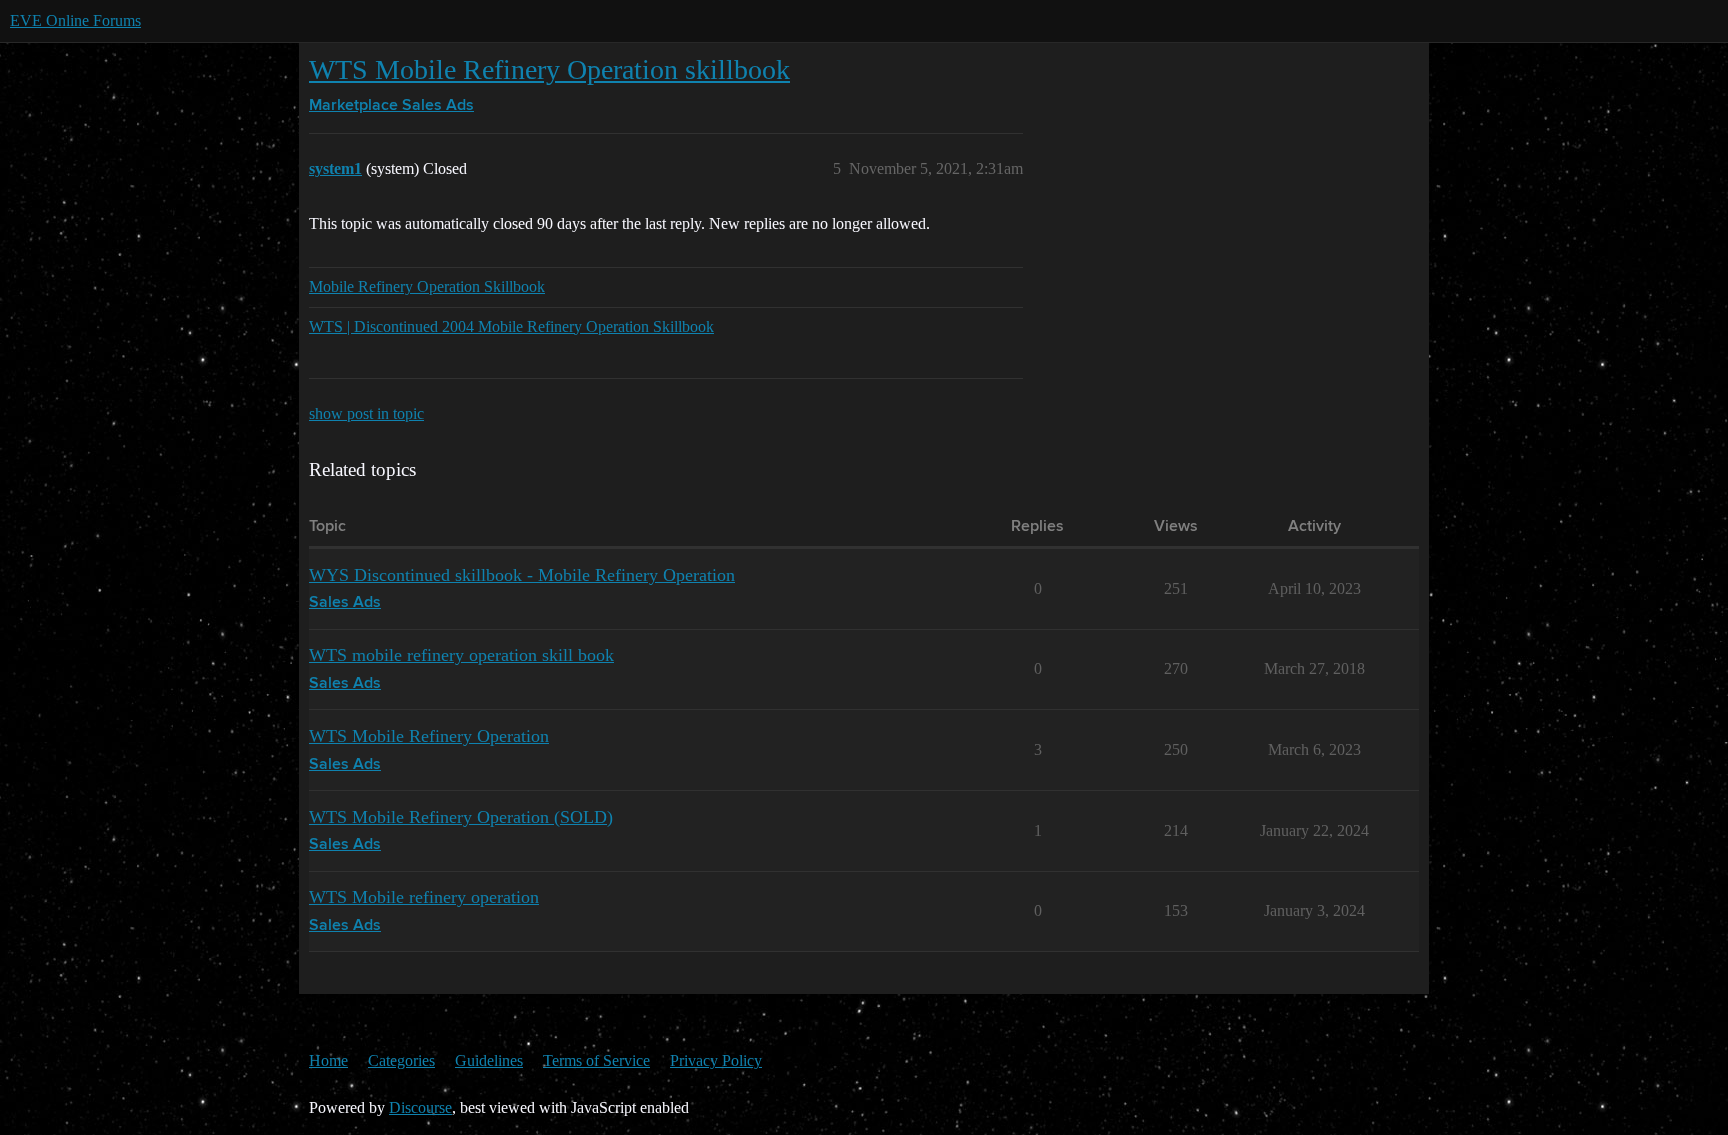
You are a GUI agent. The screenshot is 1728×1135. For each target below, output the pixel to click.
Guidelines (489, 1060)
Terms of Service (596, 1060)
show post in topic (366, 413)
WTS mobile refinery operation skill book (461, 655)
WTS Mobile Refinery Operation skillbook (549, 69)
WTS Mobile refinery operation (424, 897)
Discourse (420, 1107)
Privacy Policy (716, 1060)
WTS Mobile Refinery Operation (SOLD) (461, 817)
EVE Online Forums (75, 20)
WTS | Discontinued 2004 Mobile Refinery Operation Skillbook (511, 326)
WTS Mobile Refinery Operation (429, 736)
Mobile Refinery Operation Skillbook (427, 286)
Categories (401, 1060)
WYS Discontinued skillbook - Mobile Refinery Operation (522, 575)
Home (328, 1060)
